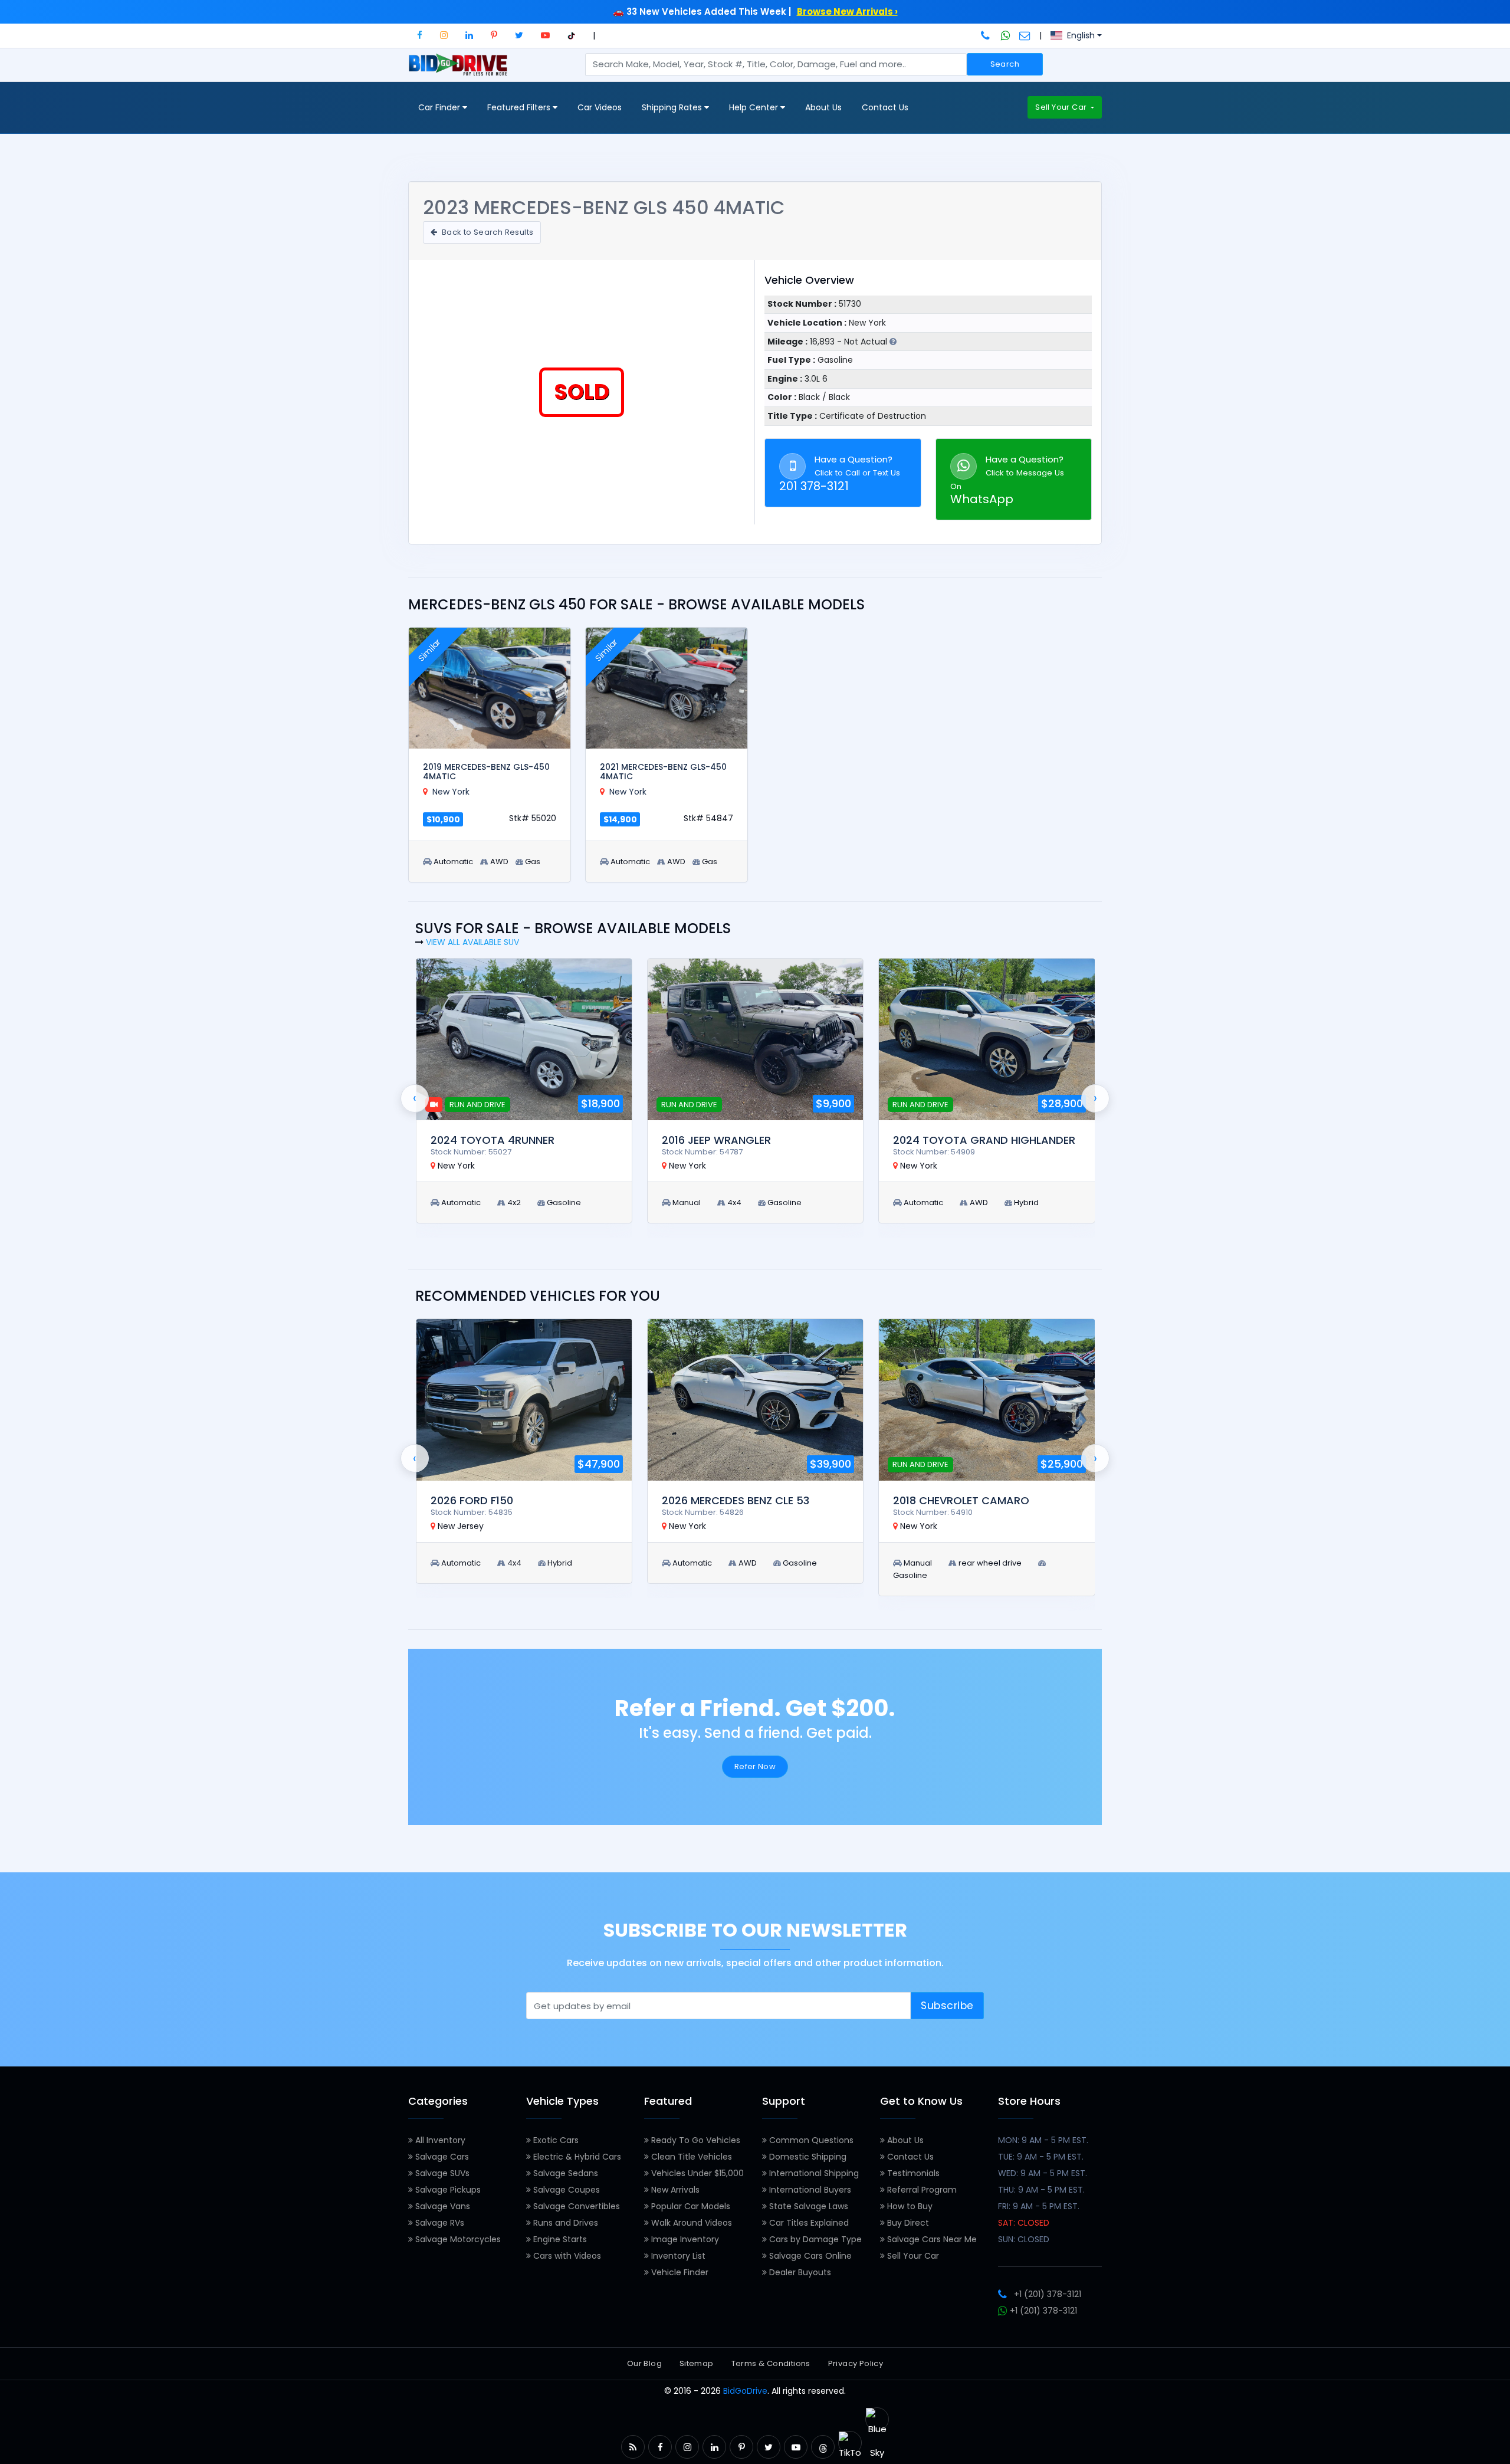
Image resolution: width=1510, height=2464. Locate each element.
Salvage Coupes (565, 2190)
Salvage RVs (439, 2223)
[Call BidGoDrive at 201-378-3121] (987, 35)
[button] (420, 35)
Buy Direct (907, 2223)
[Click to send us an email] (1025, 35)
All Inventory (439, 2140)
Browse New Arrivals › (847, 12)
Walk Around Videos (690, 2223)
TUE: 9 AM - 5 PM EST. (1041, 2157)
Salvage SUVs (441, 2173)
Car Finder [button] (440, 107)
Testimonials (912, 2173)
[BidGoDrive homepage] (460, 70)
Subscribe (947, 2006)
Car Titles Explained (808, 2223)
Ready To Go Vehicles (695, 2140)
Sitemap (697, 2363)
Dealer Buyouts (799, 2272)
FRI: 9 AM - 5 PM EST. (1039, 2206)
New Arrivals (674, 2190)
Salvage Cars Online (809, 2256)
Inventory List (677, 2256)
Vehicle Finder (679, 2272)
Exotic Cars (555, 2140)
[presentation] (415, 1098)
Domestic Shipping (807, 2157)
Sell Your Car (1062, 107)
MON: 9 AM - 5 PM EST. (1043, 2140)
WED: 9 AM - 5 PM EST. (1043, 2173)
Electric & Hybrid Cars (576, 2157)
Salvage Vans (441, 2206)
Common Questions (810, 2140)
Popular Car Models (690, 2206)
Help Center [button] (755, 107)
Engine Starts (559, 2239)
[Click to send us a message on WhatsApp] (1006, 35)
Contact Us (885, 107)
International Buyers (809, 2190)
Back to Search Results (486, 232)
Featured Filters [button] (520, 107)
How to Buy (909, 2206)
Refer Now (755, 1766)
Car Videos (600, 107)
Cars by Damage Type (814, 2239)
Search (1005, 64)
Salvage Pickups (447, 2190)
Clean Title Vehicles (690, 2157)
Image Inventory (684, 2239)
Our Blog (644, 2363)
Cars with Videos (566, 2256)
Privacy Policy (856, 2363)
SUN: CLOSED (1024, 2239)
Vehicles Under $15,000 (696, 2173)
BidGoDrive (745, 2391)
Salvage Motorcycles (457, 2239)
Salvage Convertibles (575, 2206)
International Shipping (813, 2173)
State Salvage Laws (807, 2206)
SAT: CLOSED (1024, 2223)
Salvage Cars (441, 2157)
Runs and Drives (564, 2223)
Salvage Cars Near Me (931, 2239)
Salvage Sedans (564, 2173)
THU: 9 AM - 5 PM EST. (1041, 2190)
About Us (823, 107)
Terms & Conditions (771, 2363)
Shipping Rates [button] (673, 107)
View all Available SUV (472, 942)
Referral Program (921, 2190)
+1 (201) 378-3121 (1048, 2294)
